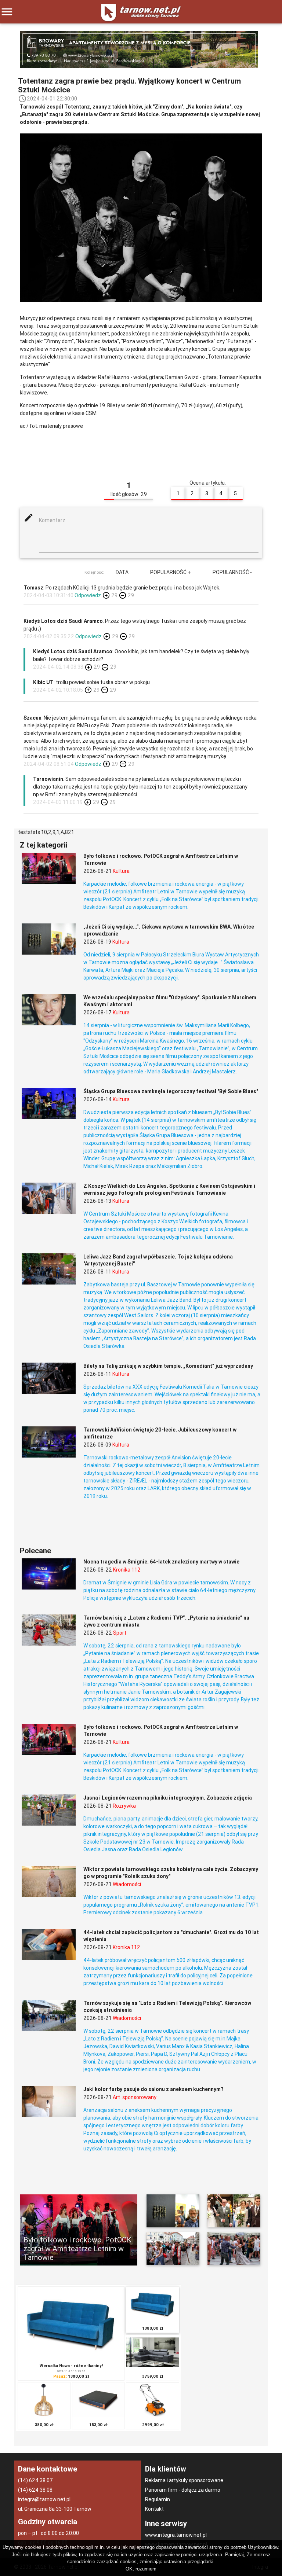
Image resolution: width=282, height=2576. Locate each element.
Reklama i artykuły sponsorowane (184, 2480)
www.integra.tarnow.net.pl (176, 2535)
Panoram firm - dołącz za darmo (183, 2490)
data (122, 572)
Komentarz (52, 520)
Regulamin (158, 2499)
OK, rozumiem (141, 2569)
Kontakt (154, 2509)
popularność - (232, 572)
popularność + (171, 572)
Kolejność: (94, 572)
